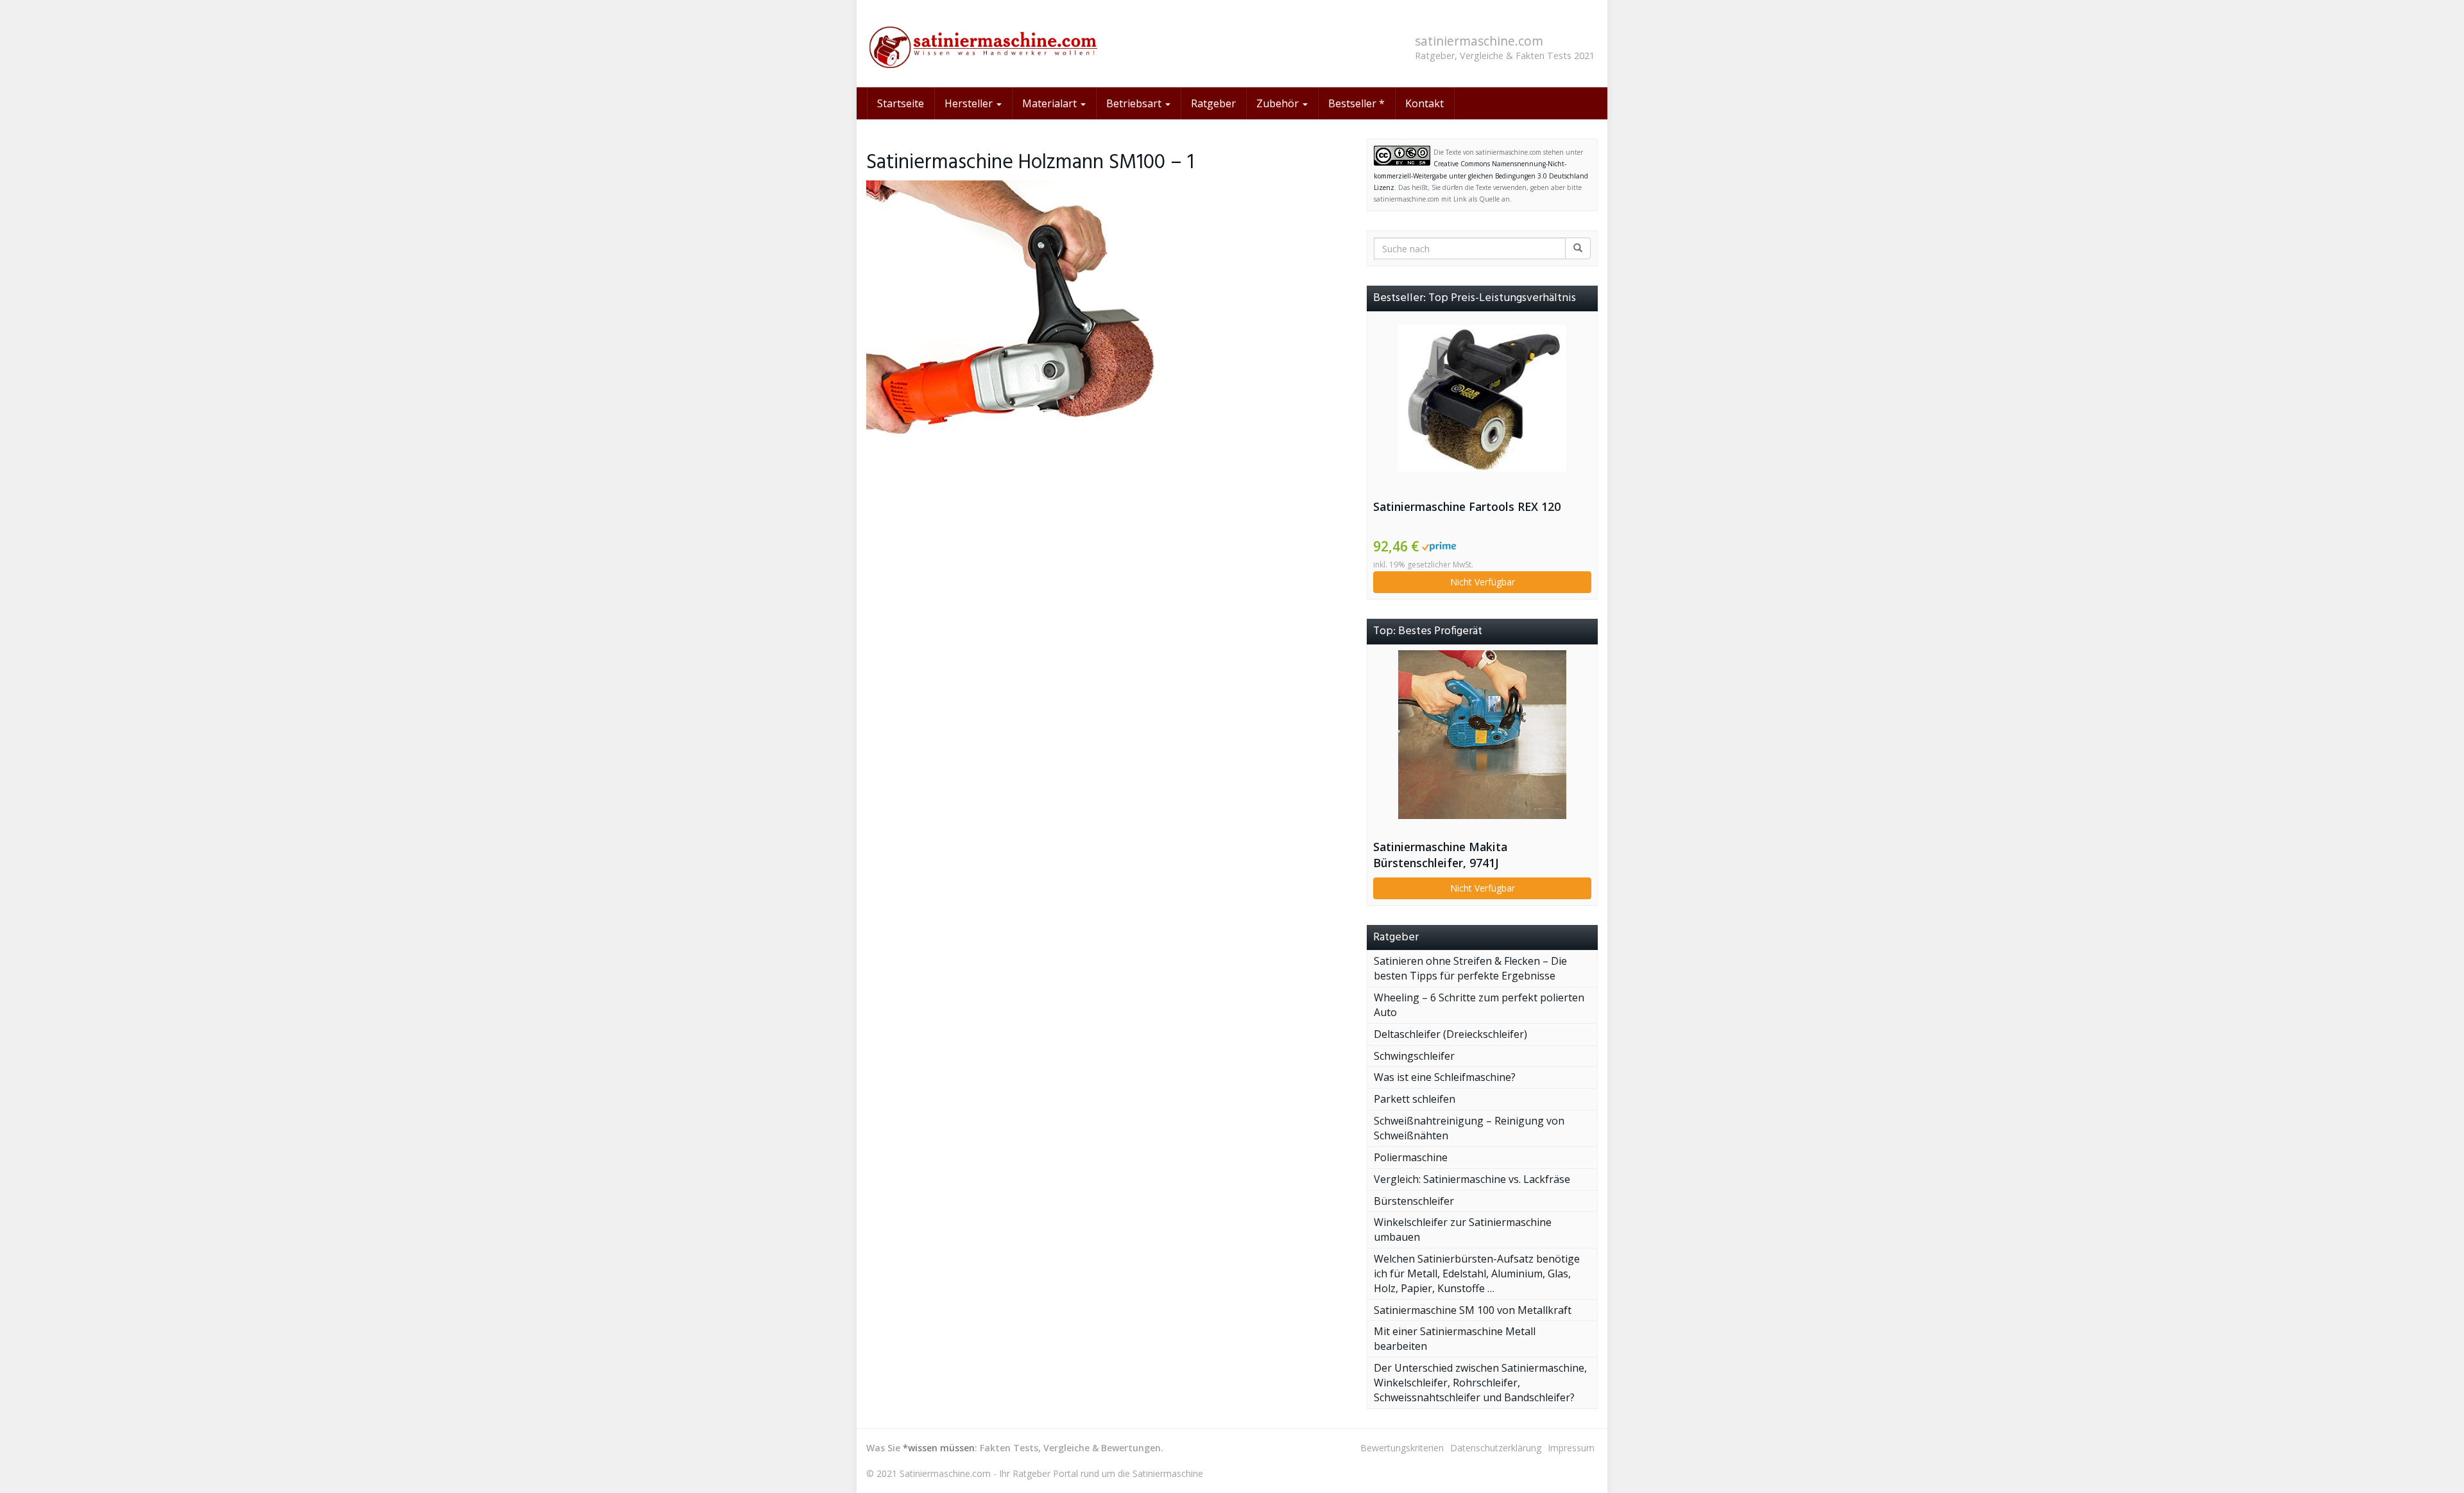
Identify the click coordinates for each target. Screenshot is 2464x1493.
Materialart (1051, 103)
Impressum (1571, 1448)
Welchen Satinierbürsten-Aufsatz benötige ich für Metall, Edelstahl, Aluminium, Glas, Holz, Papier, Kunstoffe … (1477, 1273)
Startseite (901, 103)
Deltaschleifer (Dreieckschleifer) (1450, 1034)
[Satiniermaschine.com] (982, 44)
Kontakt (1425, 103)
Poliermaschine (1411, 1157)
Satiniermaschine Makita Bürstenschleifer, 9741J (1440, 855)
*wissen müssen (939, 1448)
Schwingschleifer (1414, 1056)
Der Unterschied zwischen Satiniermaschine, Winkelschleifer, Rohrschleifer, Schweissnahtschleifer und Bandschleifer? (1480, 1383)
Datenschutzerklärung (1496, 1448)
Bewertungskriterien (1402, 1448)
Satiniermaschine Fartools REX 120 (1467, 506)
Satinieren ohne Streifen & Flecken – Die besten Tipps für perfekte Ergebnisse (1470, 968)
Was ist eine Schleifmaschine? (1445, 1077)
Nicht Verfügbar (1483, 582)
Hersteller (970, 103)
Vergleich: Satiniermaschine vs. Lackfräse (1472, 1179)
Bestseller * (1356, 103)
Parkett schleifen (1415, 1099)
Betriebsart (1135, 103)
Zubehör (1279, 103)
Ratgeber (1213, 103)
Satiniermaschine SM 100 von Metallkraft (1473, 1310)
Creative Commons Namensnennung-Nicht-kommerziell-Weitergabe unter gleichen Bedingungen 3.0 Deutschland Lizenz (1481, 176)
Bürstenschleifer (1414, 1201)
